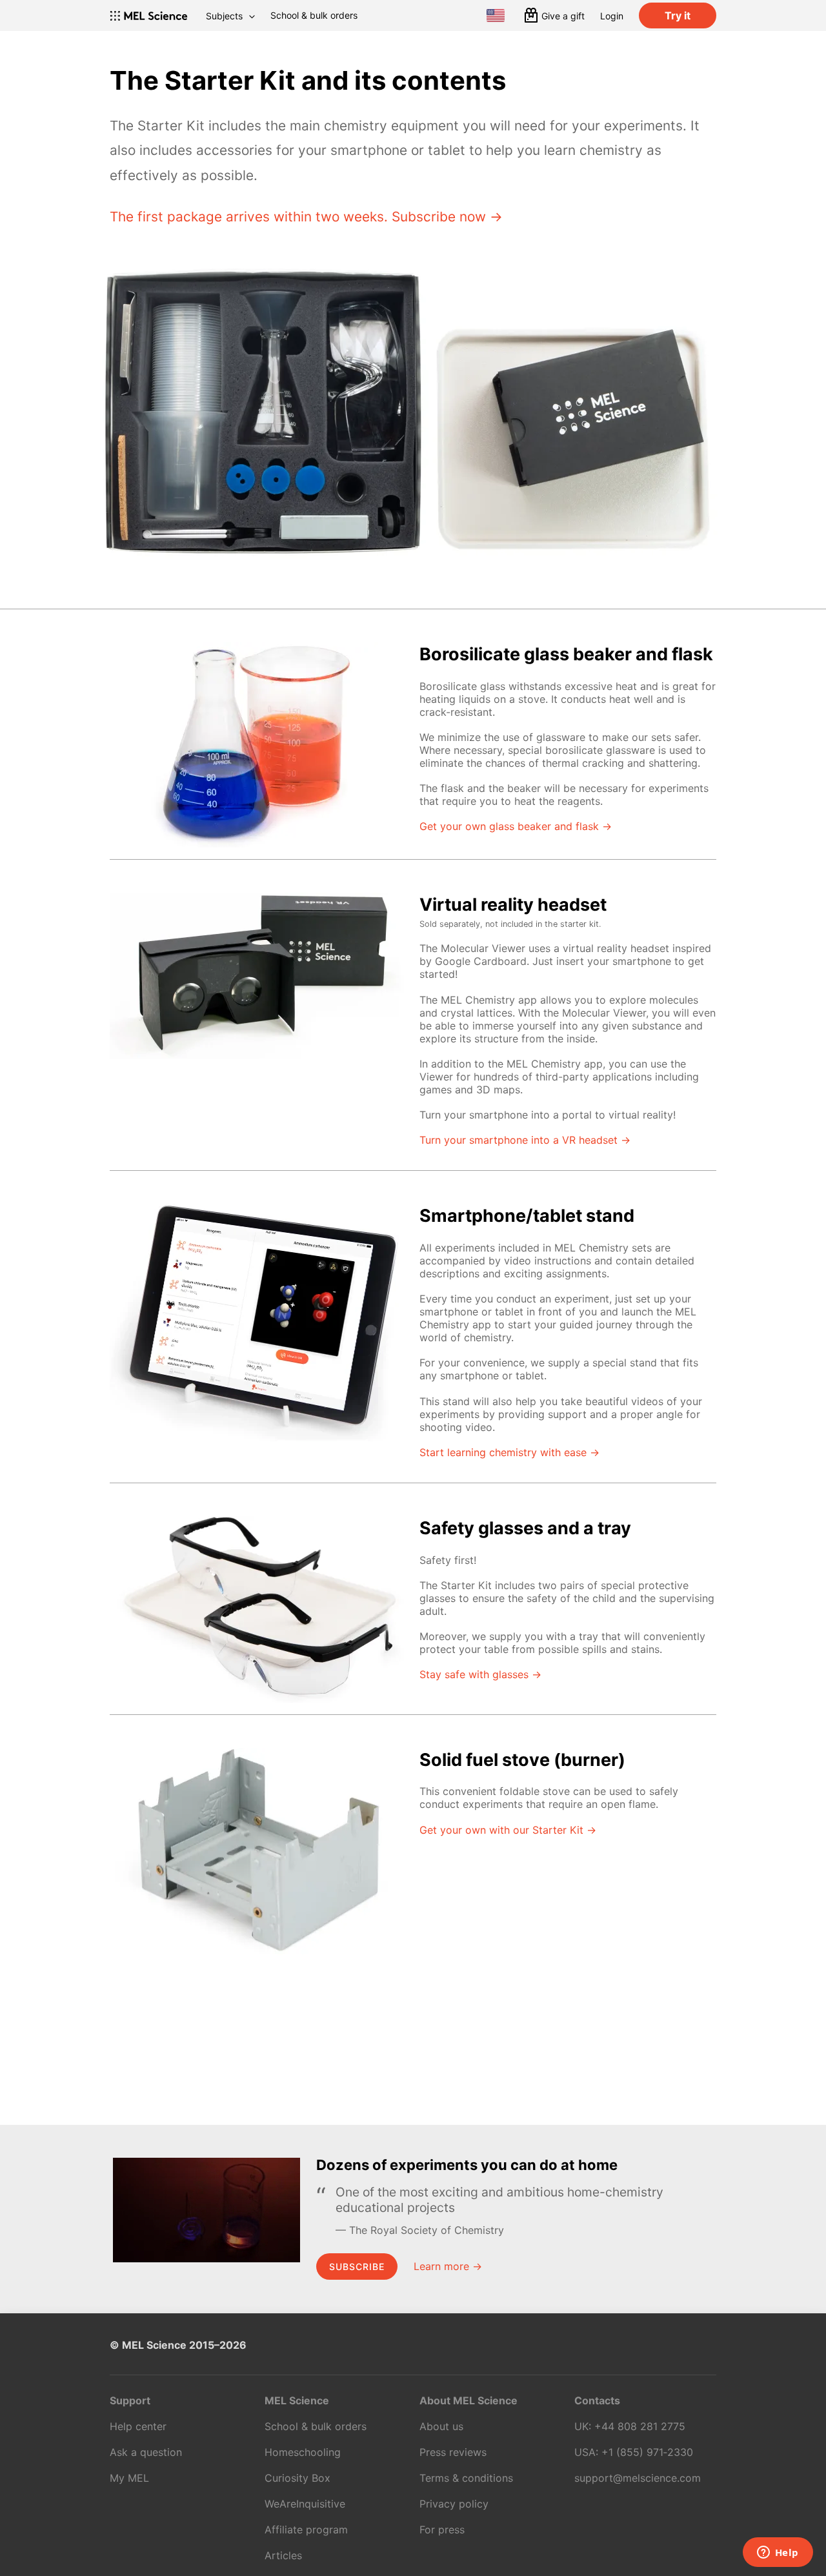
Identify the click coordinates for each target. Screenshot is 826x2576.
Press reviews (453, 2452)
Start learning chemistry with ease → (509, 1452)
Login (612, 16)
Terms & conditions (466, 2478)
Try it (678, 15)
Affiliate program (306, 2530)
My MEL (129, 2478)
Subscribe (357, 2267)
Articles (283, 2555)
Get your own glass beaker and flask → (516, 826)
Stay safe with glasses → (480, 1674)
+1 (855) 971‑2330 (647, 2452)
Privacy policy (454, 2504)
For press (442, 2530)
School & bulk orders (314, 15)
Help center (138, 2426)
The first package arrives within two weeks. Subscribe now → (306, 217)
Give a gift (563, 16)
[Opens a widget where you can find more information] (778, 2553)
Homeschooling (303, 2452)
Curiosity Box (297, 2478)
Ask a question (146, 2452)
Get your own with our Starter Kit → (508, 1830)
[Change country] (496, 15)
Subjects (224, 16)
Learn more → (448, 2266)
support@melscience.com (638, 2478)
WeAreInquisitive (305, 2504)
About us (441, 2426)
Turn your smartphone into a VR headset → (525, 1140)
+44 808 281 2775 (640, 2426)
